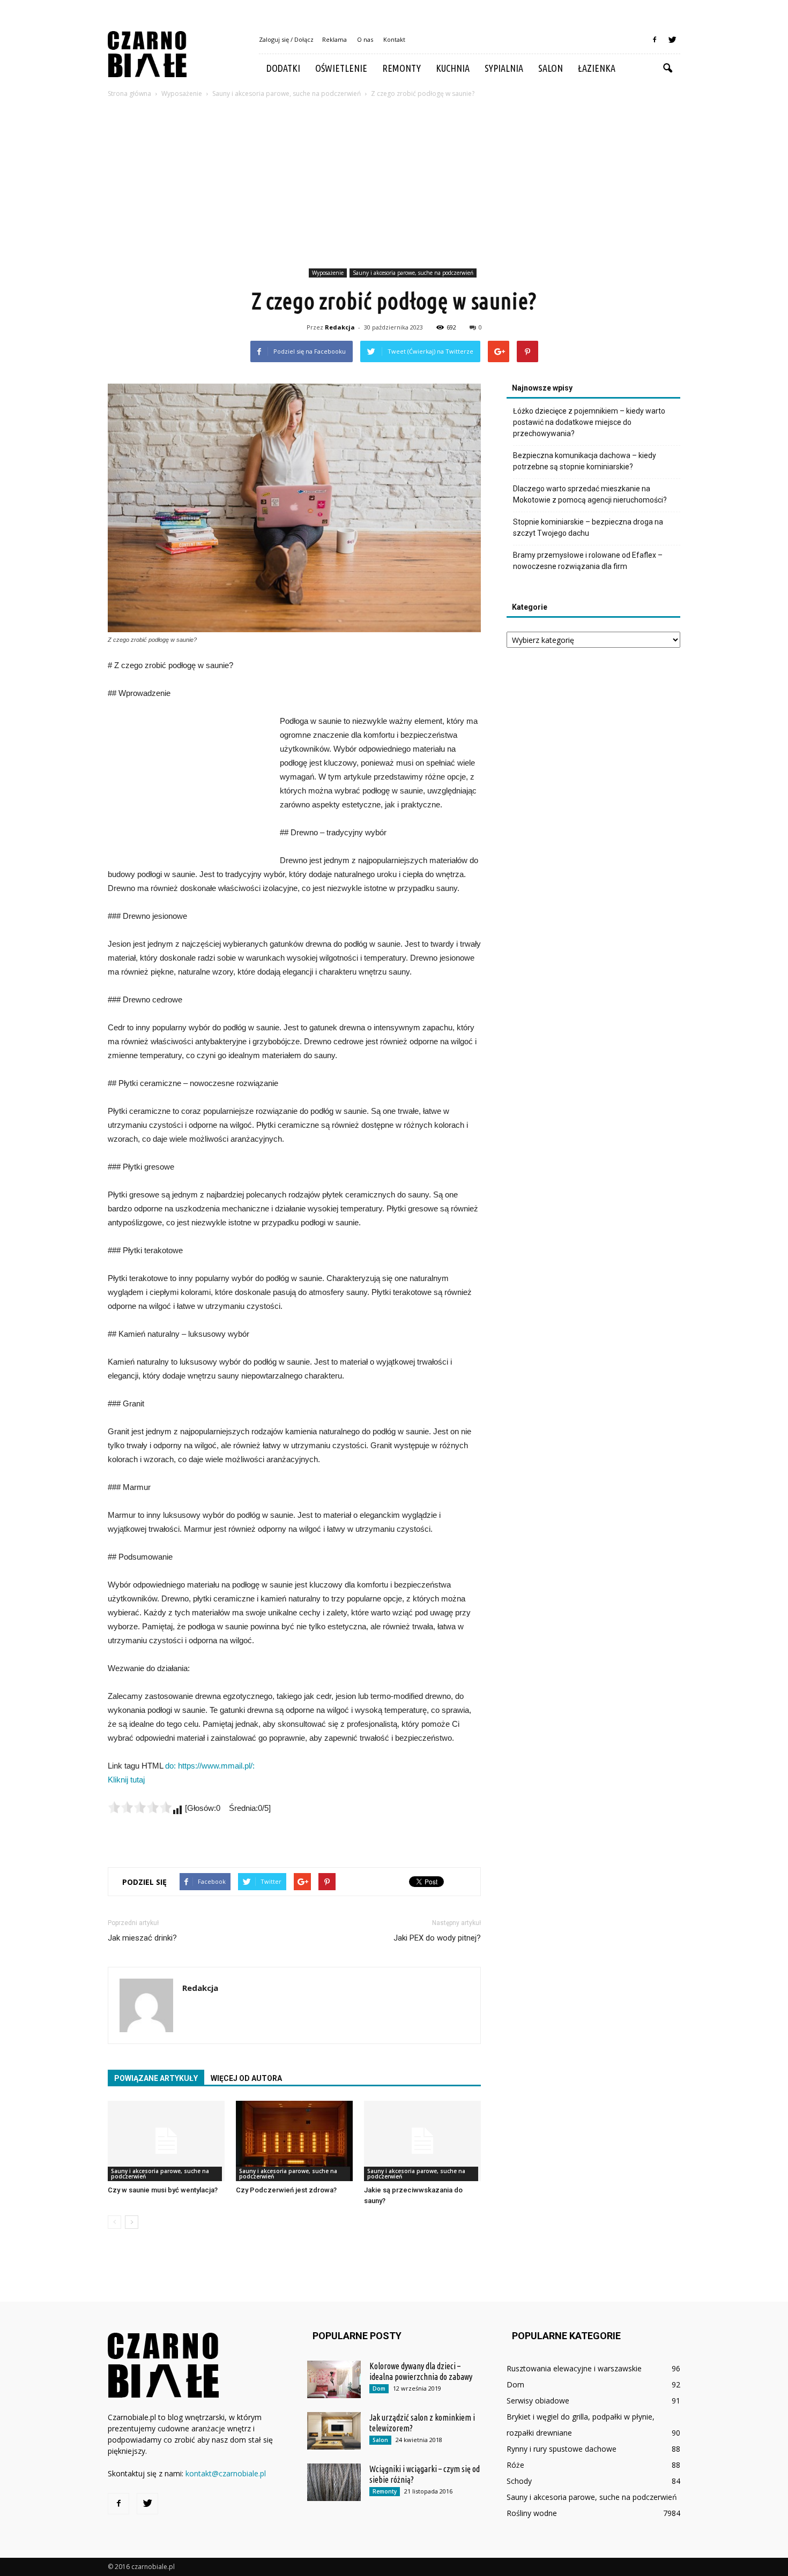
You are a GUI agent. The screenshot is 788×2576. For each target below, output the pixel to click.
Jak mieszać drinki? (142, 1938)
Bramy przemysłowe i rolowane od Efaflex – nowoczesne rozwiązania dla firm (588, 561)
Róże (515, 2465)
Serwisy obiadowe (538, 2401)
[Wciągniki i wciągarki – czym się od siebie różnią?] (334, 2482)
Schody (519, 2481)
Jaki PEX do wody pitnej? (437, 1938)
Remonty (402, 68)
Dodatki (283, 68)
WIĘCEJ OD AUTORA (246, 2078)
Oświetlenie (341, 68)
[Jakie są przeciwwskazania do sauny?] (422, 2141)
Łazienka (597, 68)
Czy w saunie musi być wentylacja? (163, 2190)
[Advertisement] (394, 185)
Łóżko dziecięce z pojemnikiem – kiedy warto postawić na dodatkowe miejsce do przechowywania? (589, 422)
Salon (551, 68)
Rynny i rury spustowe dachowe (562, 2449)
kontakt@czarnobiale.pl (226, 2473)
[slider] (140, 1807)
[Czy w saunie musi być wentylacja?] (166, 2141)
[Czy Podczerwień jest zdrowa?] (294, 2141)
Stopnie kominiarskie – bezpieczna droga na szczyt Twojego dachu (588, 527)
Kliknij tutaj (126, 1780)
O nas (365, 39)
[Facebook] (655, 40)
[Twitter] (672, 40)
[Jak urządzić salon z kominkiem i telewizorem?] (334, 2431)
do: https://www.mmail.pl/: (210, 1766)
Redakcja (340, 327)
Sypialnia (504, 68)
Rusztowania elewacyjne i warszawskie (574, 2368)
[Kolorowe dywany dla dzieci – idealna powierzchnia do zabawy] (334, 2379)
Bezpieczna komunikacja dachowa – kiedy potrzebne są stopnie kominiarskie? (585, 461)
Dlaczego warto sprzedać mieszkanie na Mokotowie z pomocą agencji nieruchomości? (590, 494)
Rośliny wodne (532, 2513)
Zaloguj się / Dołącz (286, 39)
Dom (379, 2388)
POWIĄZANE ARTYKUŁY (156, 2078)
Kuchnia (453, 68)
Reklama (334, 39)
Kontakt (394, 39)
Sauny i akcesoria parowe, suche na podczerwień (413, 273)
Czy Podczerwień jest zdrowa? (286, 2190)
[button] (667, 69)
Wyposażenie (328, 273)
